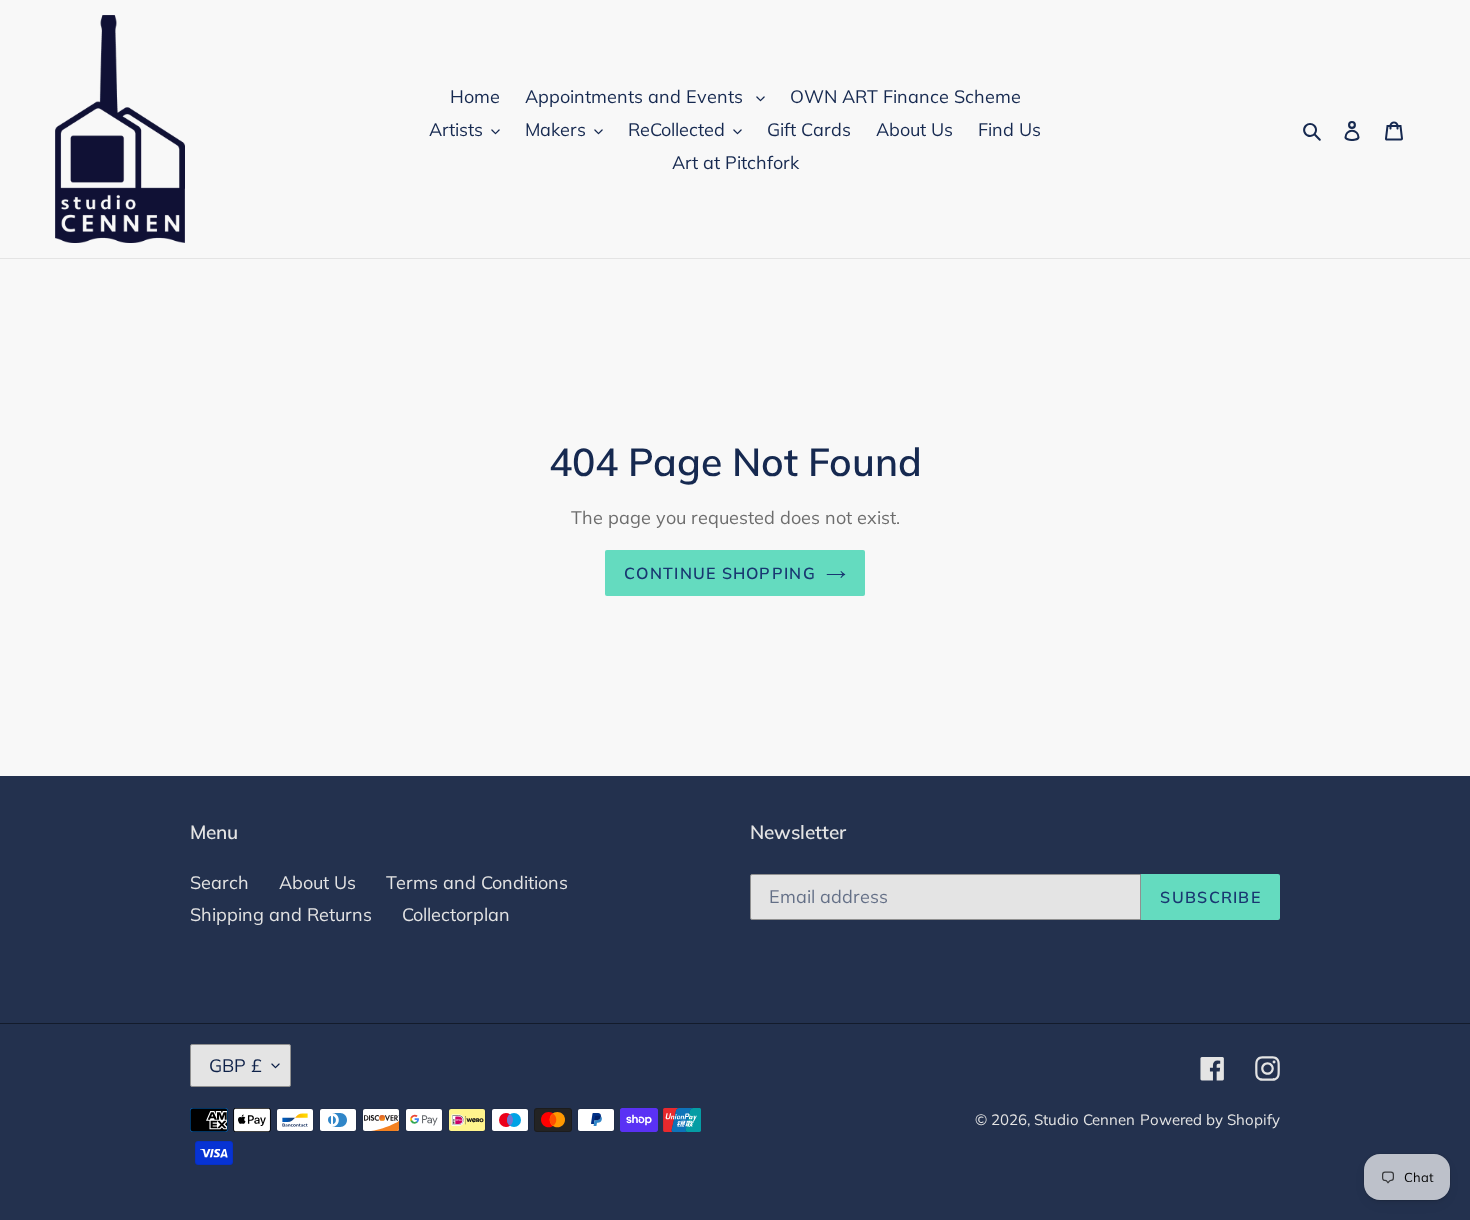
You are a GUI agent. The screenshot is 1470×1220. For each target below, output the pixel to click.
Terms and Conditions (477, 882)
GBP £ (235, 1065)
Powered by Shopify (1210, 1119)
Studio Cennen (1084, 1119)
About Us (317, 882)
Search (219, 882)
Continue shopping (720, 573)
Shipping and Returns (281, 914)
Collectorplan (456, 914)
